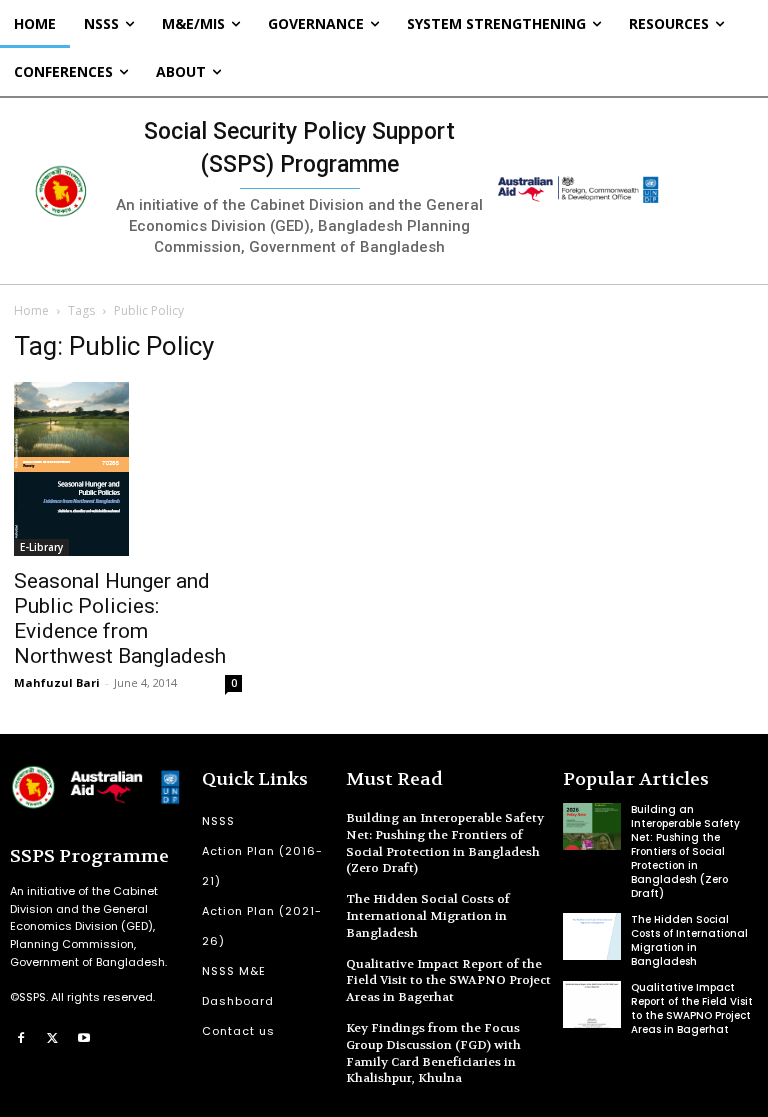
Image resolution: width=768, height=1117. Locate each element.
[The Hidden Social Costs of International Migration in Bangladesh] (592, 936)
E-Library (41, 547)
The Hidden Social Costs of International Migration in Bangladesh (428, 916)
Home (31, 310)
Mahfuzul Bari (57, 682)
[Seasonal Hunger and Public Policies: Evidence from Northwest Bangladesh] (128, 469)
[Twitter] (53, 1037)
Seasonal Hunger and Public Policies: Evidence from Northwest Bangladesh (120, 618)
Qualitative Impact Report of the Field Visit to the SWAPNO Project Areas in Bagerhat (448, 981)
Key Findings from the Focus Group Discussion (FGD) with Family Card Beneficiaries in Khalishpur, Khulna (433, 1053)
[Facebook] (21, 1037)
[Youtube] (84, 1037)
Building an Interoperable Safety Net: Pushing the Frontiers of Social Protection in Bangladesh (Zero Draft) (445, 843)
